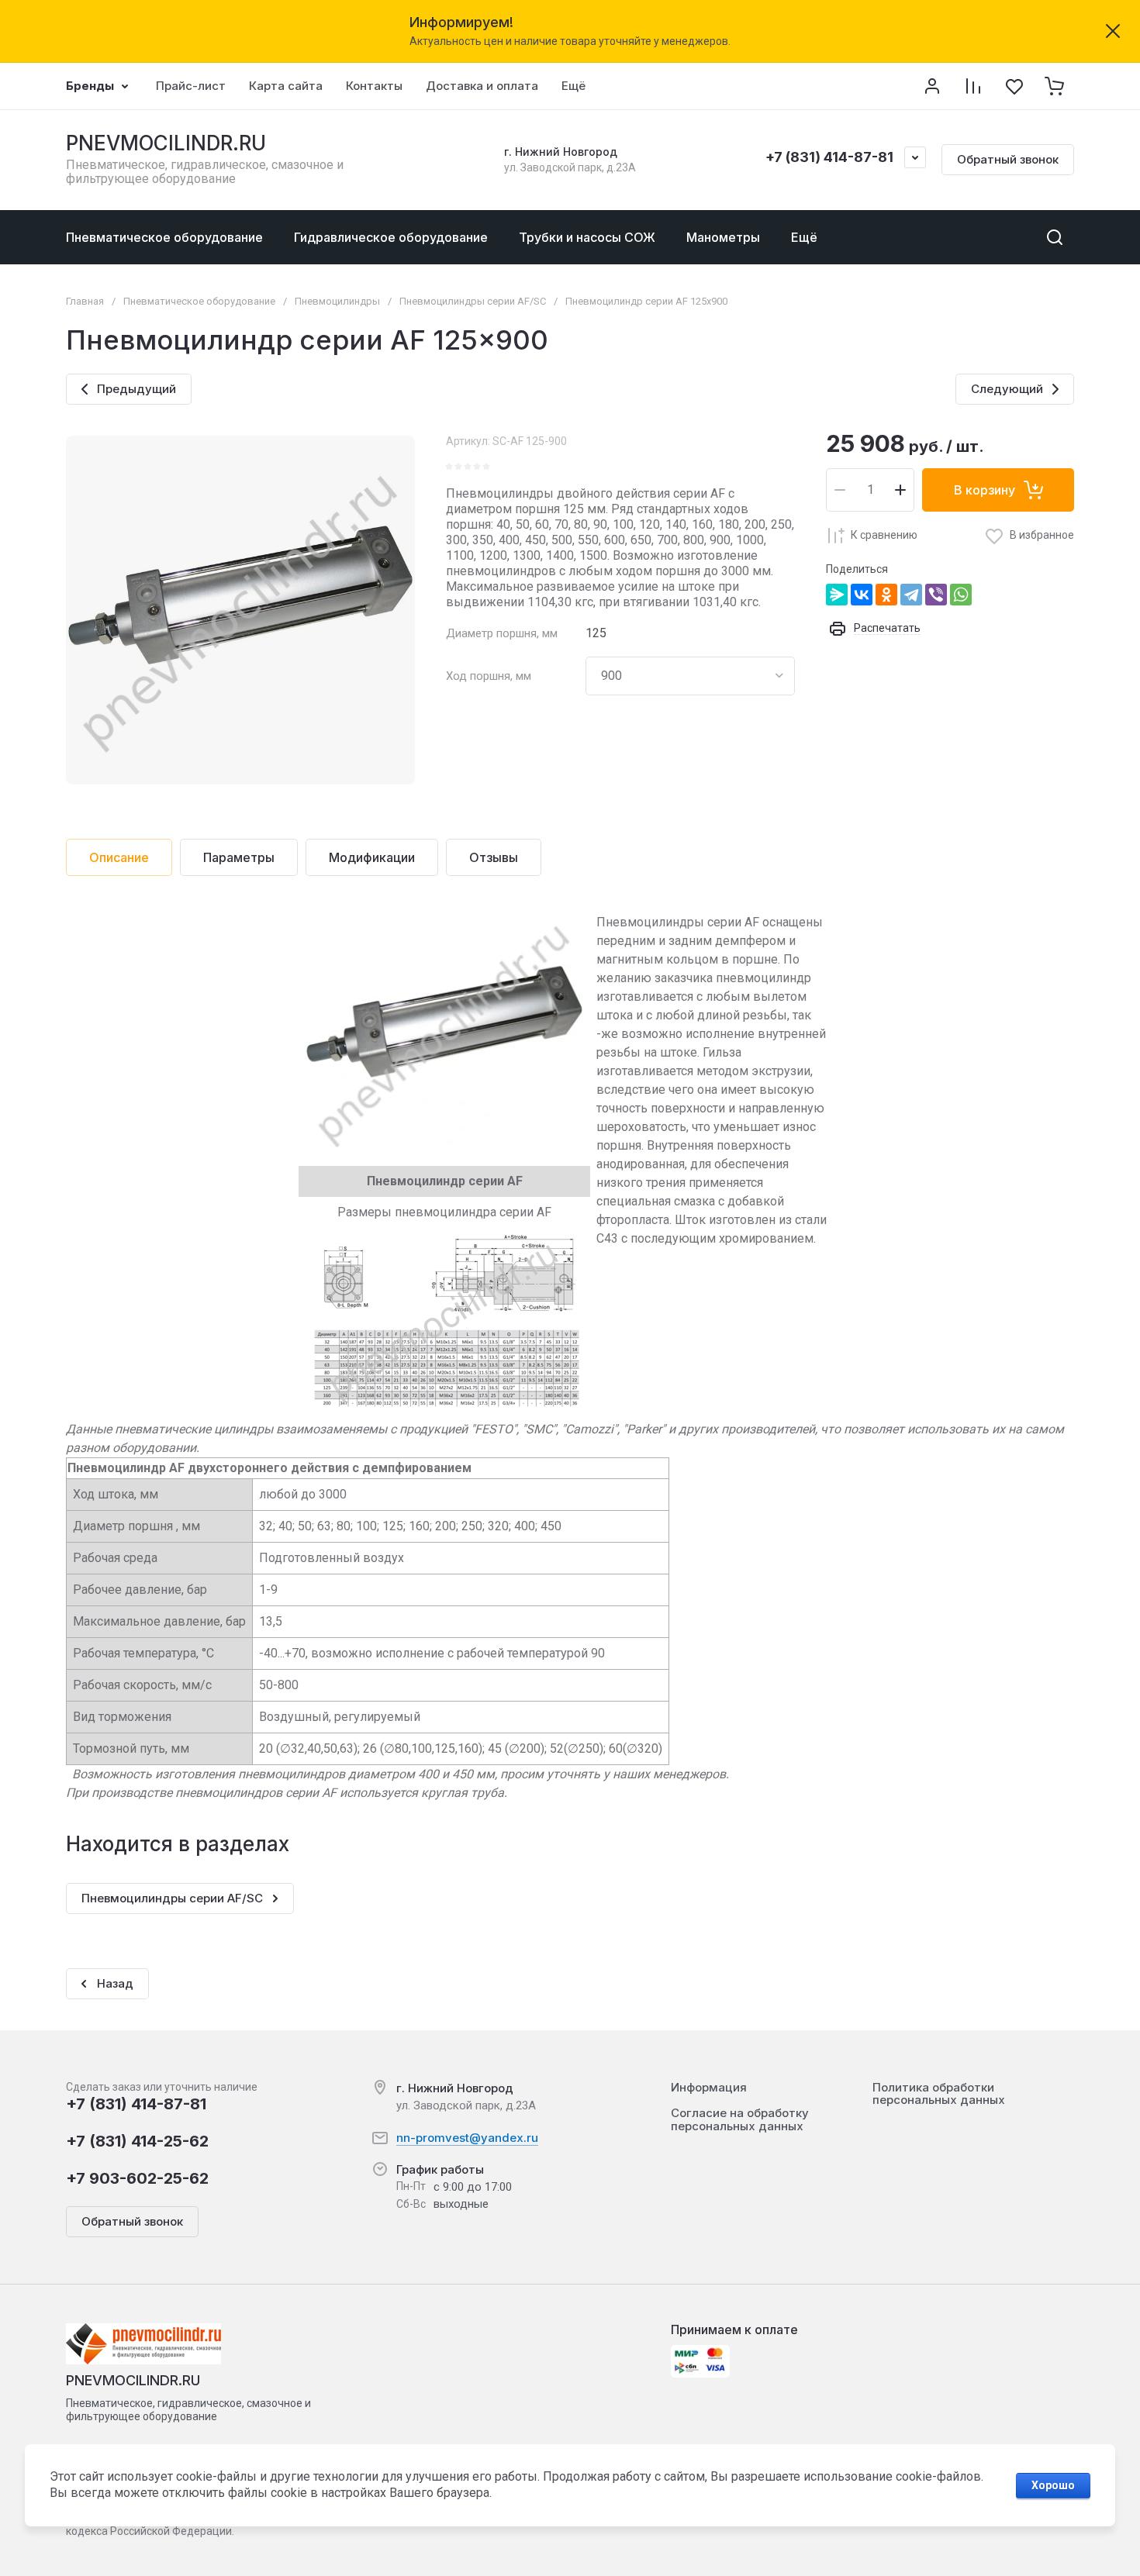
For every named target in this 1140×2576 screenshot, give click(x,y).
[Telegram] (911, 595)
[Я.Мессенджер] (837, 595)
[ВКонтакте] (862, 595)
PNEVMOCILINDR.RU (166, 143)
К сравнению (884, 535)
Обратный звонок (1008, 159)
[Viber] (936, 595)
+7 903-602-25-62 (137, 2178)
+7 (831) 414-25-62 (137, 2141)
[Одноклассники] (886, 595)
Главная (85, 301)
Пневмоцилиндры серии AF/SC (473, 301)
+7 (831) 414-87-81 (829, 157)
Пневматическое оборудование (199, 301)
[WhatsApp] (961, 595)
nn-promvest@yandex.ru (467, 2138)
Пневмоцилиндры (337, 301)
